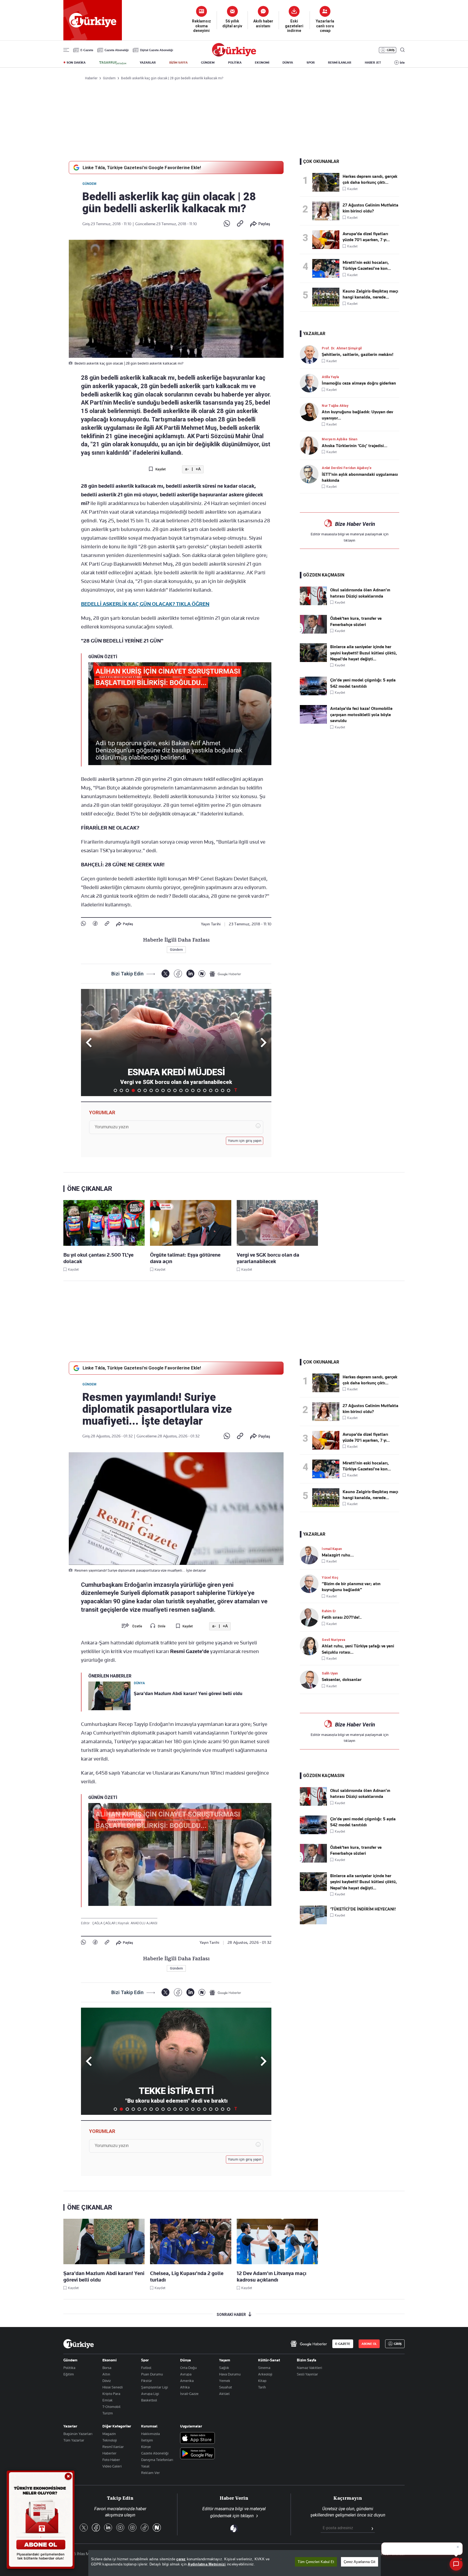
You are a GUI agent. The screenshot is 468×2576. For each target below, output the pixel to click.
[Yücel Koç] (311, 1584)
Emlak (108, 2400)
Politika (69, 2368)
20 (229, 1090)
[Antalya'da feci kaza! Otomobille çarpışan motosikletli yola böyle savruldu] (313, 722)
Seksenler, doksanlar (342, 1680)
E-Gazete (87, 50)
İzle (402, 63)
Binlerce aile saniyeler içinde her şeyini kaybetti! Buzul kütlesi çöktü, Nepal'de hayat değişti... (364, 653)
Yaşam (225, 2360)
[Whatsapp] (227, 224)
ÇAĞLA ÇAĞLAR (104, 1923)
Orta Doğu (188, 2368)
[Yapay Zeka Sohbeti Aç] (456, 2564)
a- (187, 469)
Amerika (187, 2381)
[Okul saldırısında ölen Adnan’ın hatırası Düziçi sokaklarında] (313, 604)
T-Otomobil (111, 2407)
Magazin (109, 2434)
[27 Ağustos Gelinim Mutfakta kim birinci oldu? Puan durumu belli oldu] (327, 211)
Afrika (185, 2387)
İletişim (147, 2440)
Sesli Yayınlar (307, 2374)
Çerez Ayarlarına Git (360, 2562)
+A (198, 469)
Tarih (262, 2387)
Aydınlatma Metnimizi (207, 2564)
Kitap (262, 2381)
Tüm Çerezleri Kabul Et (316, 2562)
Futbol (146, 2368)
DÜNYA (288, 63)
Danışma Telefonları (157, 2460)
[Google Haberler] (225, 974)
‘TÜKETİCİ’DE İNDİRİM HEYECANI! (363, 1909)
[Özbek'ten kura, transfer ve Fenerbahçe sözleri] (313, 632)
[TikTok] (145, 2528)
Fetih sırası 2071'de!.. (342, 1617)
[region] (235, 2563)
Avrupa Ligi (150, 2394)
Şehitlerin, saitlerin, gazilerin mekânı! (357, 355)
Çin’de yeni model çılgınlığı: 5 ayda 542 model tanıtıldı (363, 683)
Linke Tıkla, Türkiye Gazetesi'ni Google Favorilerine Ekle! (142, 168)
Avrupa (186, 2374)
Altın (106, 2374)
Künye (146, 2447)
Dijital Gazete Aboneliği (157, 50)
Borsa (107, 2368)
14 (193, 1090)
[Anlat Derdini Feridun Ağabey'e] (311, 474)
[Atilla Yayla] (311, 383)
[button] (263, 1043)
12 (181, 1090)
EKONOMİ (262, 63)
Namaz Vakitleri (309, 2368)
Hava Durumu (230, 2374)
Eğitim (69, 2374)
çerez (181, 2559)
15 (199, 1090)
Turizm (108, 2413)
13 (187, 1090)
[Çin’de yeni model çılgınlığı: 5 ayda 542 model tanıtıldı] (313, 694)
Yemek (225, 2381)
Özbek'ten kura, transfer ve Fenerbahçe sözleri (356, 621)
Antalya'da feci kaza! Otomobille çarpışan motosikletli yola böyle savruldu (361, 715)
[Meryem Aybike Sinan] (311, 445)
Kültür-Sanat (269, 2360)
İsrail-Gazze (189, 2394)
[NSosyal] (202, 974)
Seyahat (226, 2387)
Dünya (186, 2360)
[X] (165, 974)
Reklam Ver (150, 2473)
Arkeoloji (265, 2374)
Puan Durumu (152, 2374)
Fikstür (147, 2381)
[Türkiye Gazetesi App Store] (197, 2438)
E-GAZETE (343, 2344)
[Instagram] (132, 2528)
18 (217, 1090)
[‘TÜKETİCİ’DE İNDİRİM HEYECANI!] (313, 1923)
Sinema (264, 2368)
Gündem (89, 184)
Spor (145, 2360)
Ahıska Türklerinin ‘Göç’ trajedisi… (355, 446)
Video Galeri (112, 2466)
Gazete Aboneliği (117, 50)
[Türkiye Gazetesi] (234, 55)
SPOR (311, 63)
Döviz (107, 2381)
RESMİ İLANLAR (340, 63)
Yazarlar (70, 2426)
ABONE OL (369, 2344)
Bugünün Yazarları (78, 2434)
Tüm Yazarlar (74, 2440)
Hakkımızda (150, 2434)
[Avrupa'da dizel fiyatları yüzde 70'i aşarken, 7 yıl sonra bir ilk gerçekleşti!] (327, 240)
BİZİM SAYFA (178, 63)
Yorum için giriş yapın (245, 1141)
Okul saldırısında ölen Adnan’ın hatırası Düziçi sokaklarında (360, 593)
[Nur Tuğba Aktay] (311, 412)
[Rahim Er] (311, 1617)
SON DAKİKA (76, 63)
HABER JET (373, 63)
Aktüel (224, 2394)
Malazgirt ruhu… (338, 1555)
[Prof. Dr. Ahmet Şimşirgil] (311, 354)
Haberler (109, 2453)
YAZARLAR (148, 63)
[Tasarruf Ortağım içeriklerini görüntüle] (113, 63)
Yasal (145, 2466)
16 (205, 1090)
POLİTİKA (235, 63)
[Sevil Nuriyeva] (311, 1646)
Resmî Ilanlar (113, 2447)
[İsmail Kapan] (311, 1555)
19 (223, 1090)
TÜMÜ (236, 1090)
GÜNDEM (208, 63)
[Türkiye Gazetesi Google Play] (197, 2454)
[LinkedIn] (190, 974)
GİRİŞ (391, 50)
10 (169, 1090)
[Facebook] (95, 924)
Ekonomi (110, 2360)
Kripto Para (111, 2394)
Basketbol (149, 2400)
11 (175, 1090)
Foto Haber (111, 2460)
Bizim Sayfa (307, 2360)
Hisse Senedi (113, 2387)
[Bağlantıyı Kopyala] (240, 224)
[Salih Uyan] (311, 1679)
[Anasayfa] (79, 2344)
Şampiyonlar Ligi (155, 2387)
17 (211, 1090)
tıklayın (350, 540)
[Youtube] (120, 2528)
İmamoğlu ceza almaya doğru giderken (359, 383)
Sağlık (224, 2368)
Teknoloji (110, 2440)
